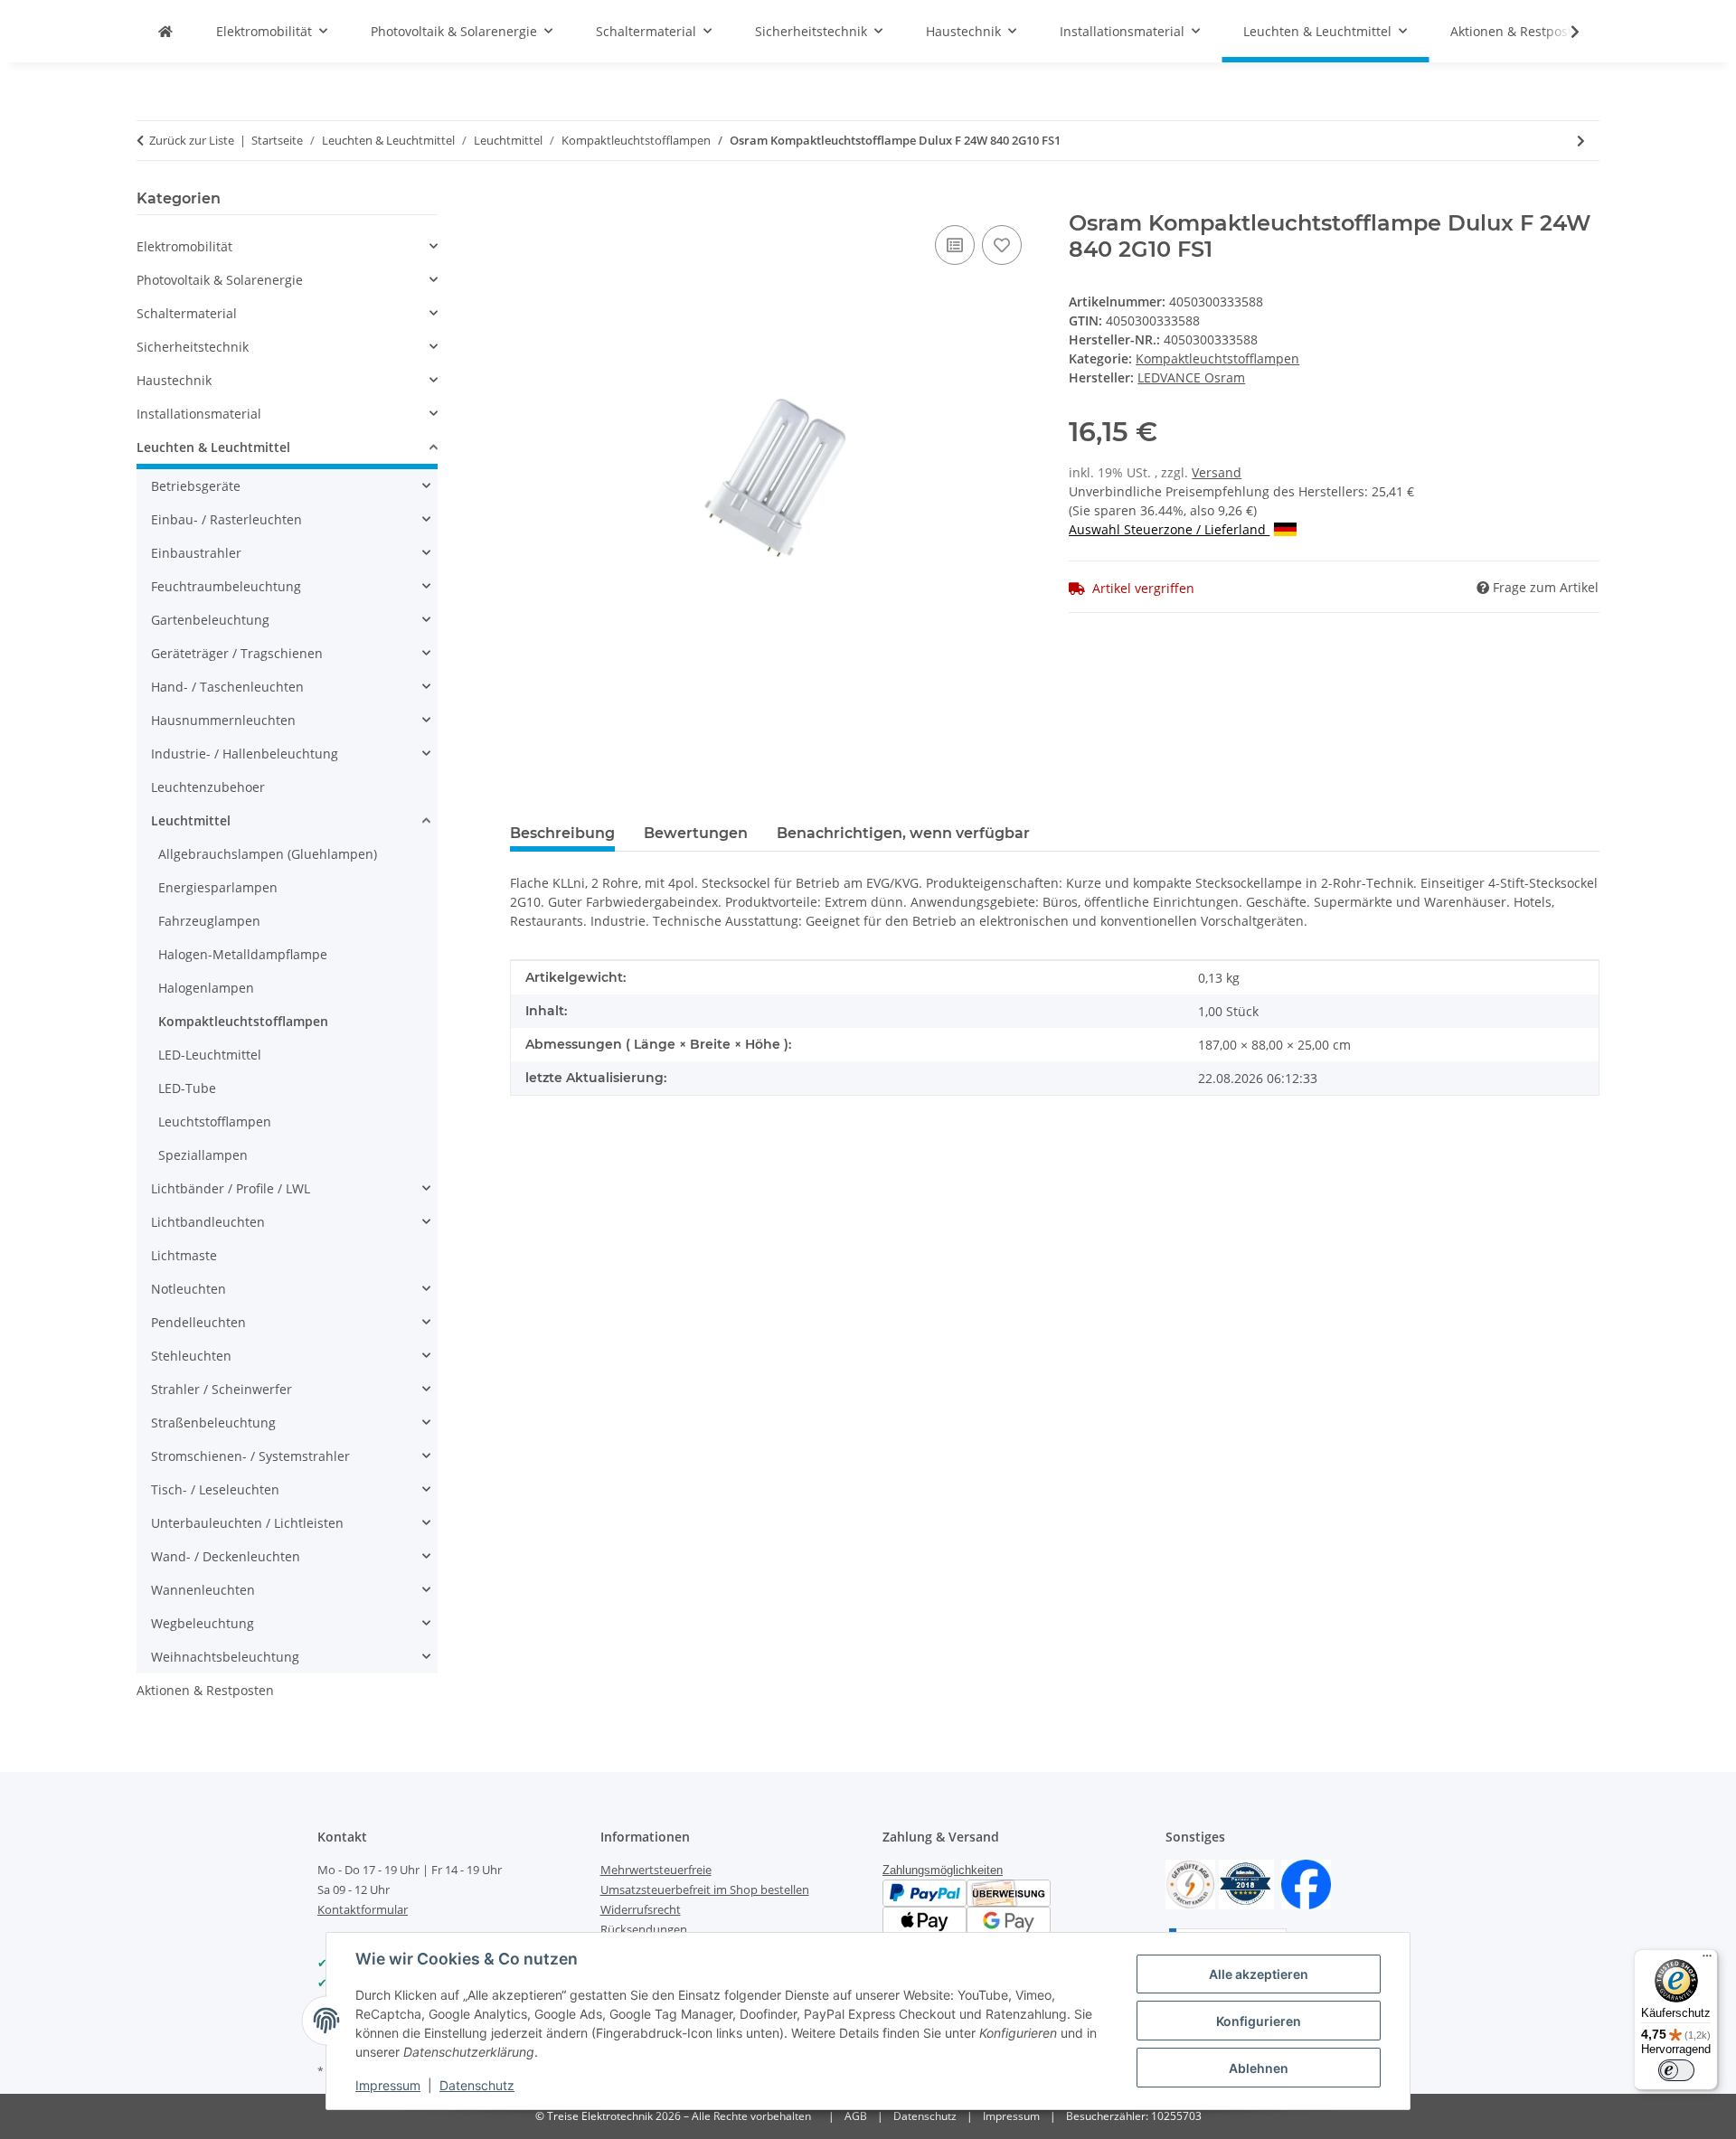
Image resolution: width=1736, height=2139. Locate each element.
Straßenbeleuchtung (213, 1423)
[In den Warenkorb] (524, 201)
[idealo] (1246, 1883)
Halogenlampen (206, 988)
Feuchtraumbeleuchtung (226, 586)
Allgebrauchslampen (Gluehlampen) (268, 854)
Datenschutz (477, 2085)
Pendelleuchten (198, 1322)
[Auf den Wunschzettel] (1002, 245)
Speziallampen (203, 1155)
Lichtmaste (184, 1255)
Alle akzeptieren (1259, 1974)
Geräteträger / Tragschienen (237, 653)
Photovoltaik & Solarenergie (220, 280)
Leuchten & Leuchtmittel (213, 447)
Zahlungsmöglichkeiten (943, 1870)
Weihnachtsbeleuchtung (225, 1657)
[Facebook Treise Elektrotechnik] (1306, 1883)
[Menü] (1707, 1960)
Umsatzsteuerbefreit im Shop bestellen (705, 1889)
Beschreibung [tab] (562, 833)
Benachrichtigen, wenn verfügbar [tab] (903, 833)
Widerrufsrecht (641, 1909)
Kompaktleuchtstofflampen (1217, 358)
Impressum (388, 2085)
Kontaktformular (363, 1909)
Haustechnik (174, 380)
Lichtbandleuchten (208, 1222)
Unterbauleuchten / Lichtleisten (247, 1523)
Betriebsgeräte (196, 486)
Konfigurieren (1259, 2021)
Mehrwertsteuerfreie (656, 1870)
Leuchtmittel (191, 820)
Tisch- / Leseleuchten (215, 1489)
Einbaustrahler (196, 553)
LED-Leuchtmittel (210, 1055)
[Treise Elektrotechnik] (165, 31)
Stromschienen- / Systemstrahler (250, 1456)
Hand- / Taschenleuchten (227, 687)
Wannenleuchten (203, 1590)
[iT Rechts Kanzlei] (1190, 1883)
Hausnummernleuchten (223, 720)
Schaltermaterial (187, 313)
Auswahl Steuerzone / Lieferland (1169, 529)
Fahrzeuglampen (209, 921)
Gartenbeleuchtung (210, 620)
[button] (1563, 32)
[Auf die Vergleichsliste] (955, 245)
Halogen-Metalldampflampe (243, 954)
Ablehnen (1259, 2068)
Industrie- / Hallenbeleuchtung (245, 754)
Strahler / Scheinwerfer (222, 1389)
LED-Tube (187, 1088)
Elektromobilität (184, 246)
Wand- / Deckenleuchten (226, 1556)
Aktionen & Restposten (205, 1690)
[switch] (1676, 2070)
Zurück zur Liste (192, 140)
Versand (1217, 472)
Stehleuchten (191, 1356)
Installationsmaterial (199, 414)
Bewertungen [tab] (696, 833)
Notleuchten (189, 1289)
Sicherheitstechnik (193, 347)
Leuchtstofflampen (215, 1121)
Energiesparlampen (218, 887)
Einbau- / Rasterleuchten (226, 519)
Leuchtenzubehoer (208, 787)
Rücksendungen (644, 1929)
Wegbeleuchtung (203, 1623)
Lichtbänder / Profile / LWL (231, 1188)
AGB (856, 2116)
